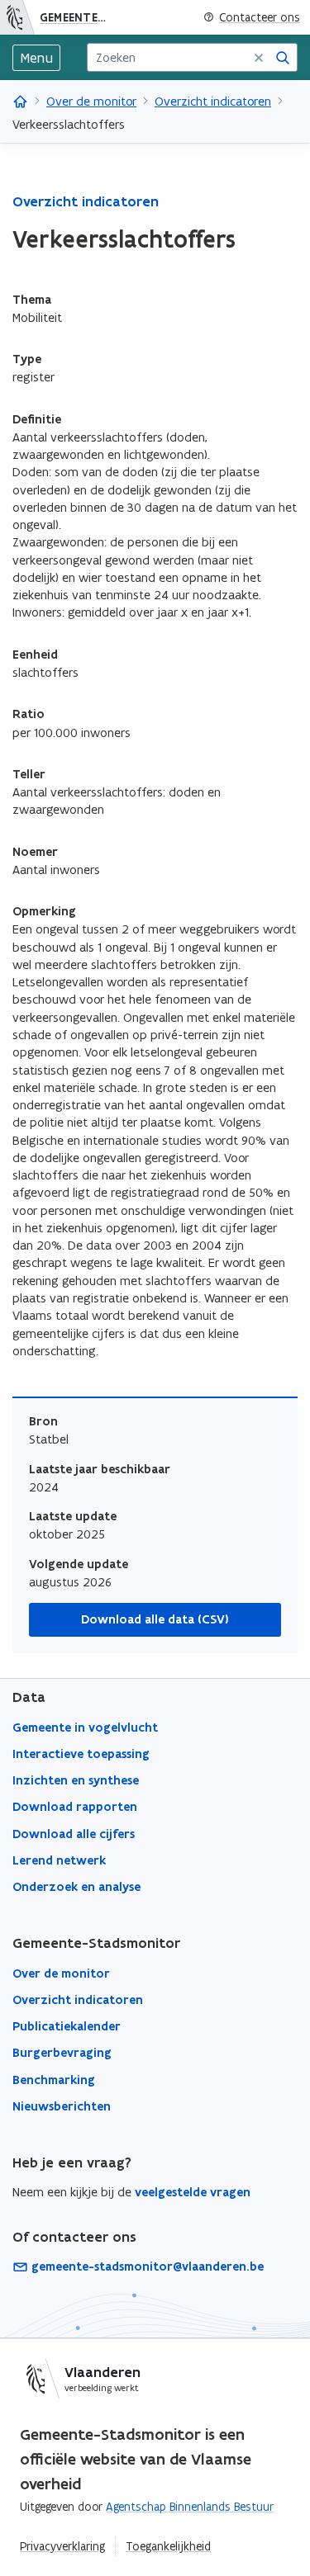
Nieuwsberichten (62, 2106)
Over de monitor (91, 101)
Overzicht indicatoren (213, 101)
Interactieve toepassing (81, 1754)
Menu (36, 58)
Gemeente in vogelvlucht (85, 1728)
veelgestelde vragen (193, 2192)
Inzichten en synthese (76, 1780)
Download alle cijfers (74, 1834)
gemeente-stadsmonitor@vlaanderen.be (148, 2266)
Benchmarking (54, 2080)
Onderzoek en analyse (76, 1887)
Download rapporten (75, 1807)
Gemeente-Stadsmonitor (77, 17)
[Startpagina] (17, 17)
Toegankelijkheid (168, 2546)
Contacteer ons (260, 18)
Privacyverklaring (62, 2546)
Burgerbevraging (62, 2053)
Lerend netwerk (59, 1860)
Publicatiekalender (67, 2026)
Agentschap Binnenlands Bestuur (190, 2507)
